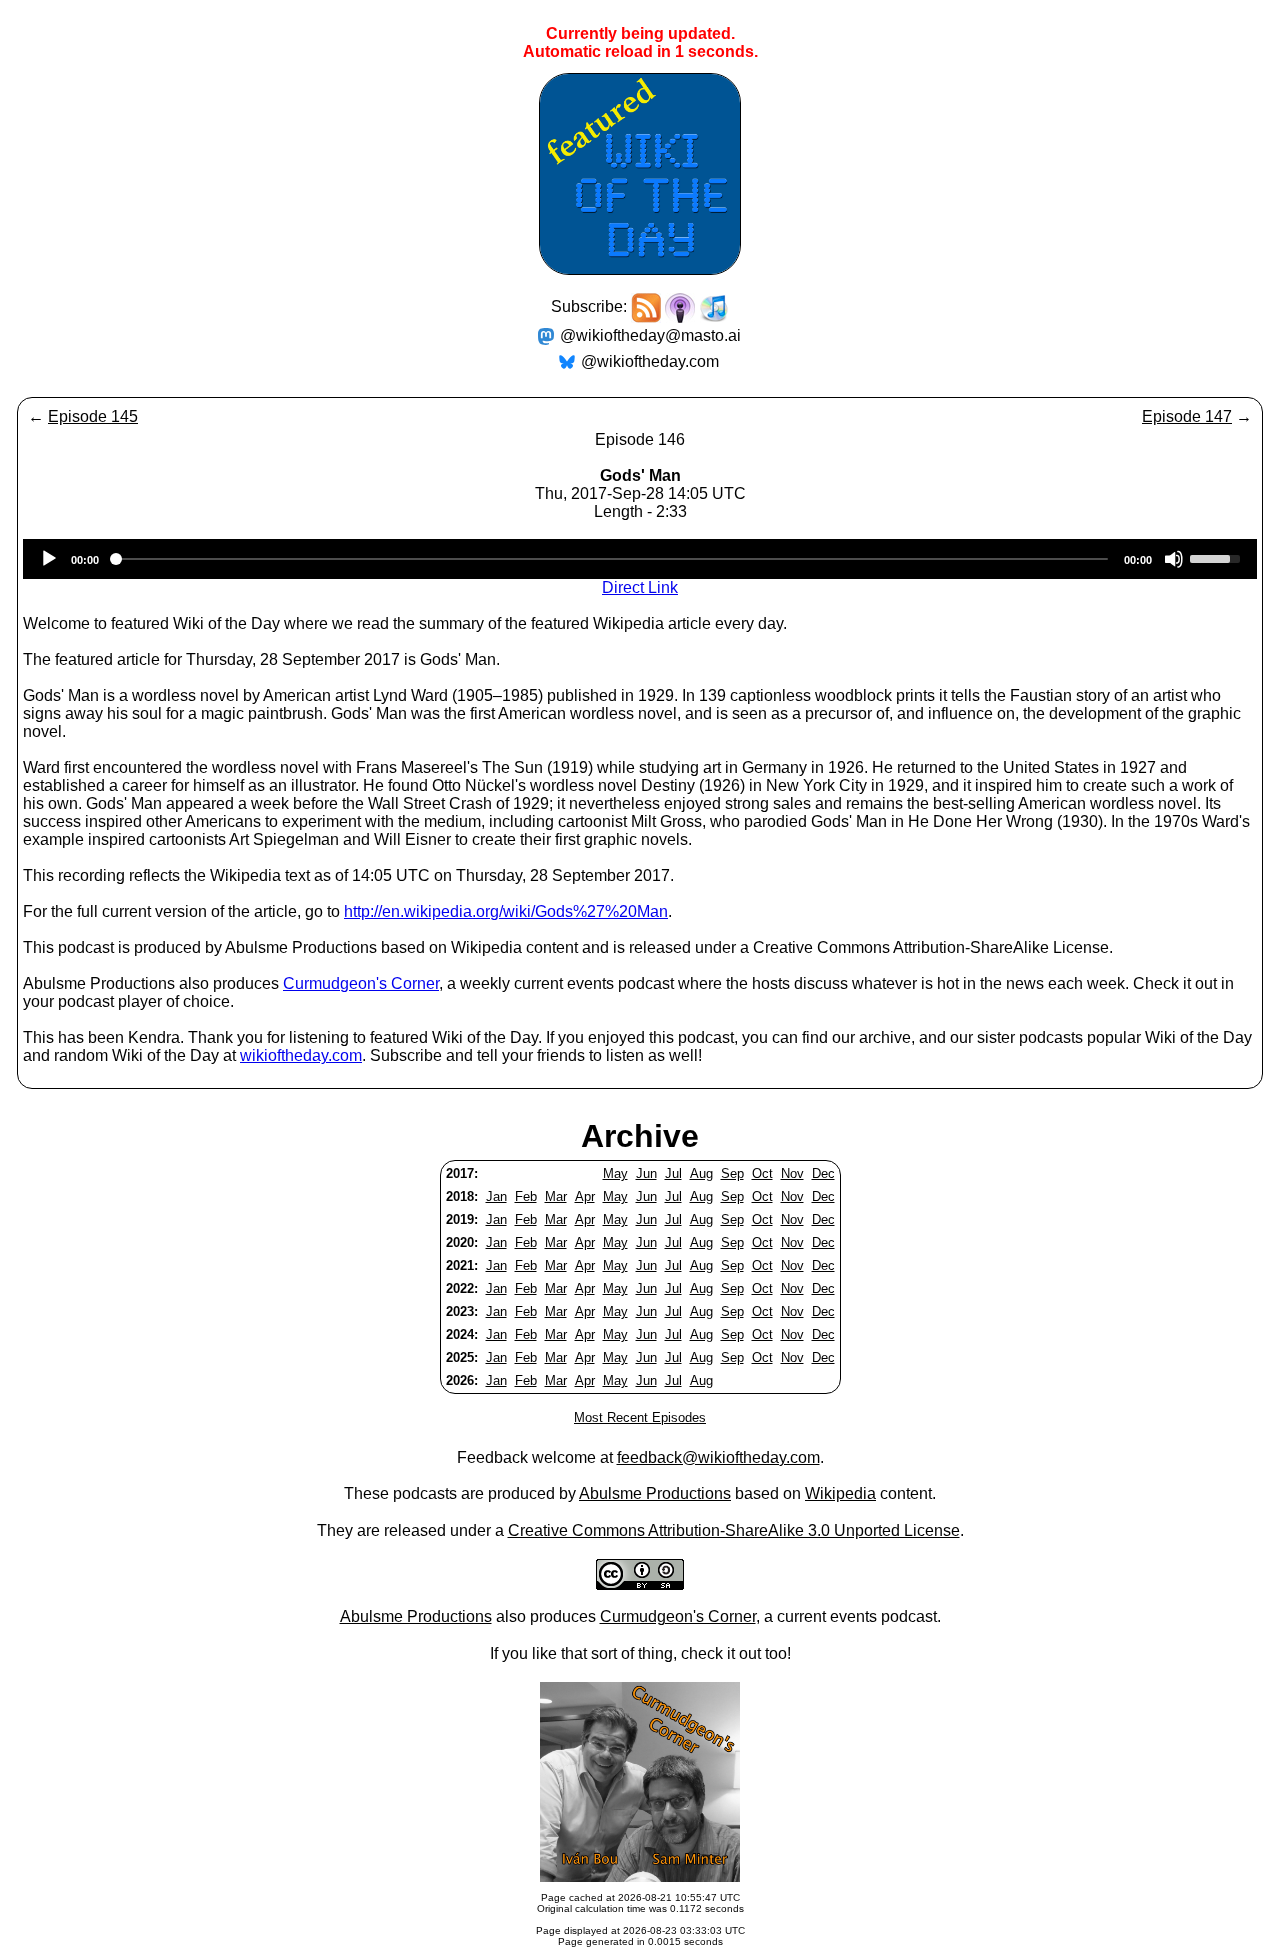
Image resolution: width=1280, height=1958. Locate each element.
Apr (585, 1196)
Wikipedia (840, 1493)
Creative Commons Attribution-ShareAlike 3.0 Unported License (734, 1530)
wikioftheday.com (301, 1055)
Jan (496, 1196)
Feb (526, 1196)
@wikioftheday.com (650, 361)
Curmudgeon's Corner (361, 983)
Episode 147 (1187, 416)
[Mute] (1174, 559)
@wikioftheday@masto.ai (650, 335)
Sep (732, 1173)
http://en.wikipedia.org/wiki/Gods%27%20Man (506, 911)
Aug (701, 1173)
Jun (646, 1173)
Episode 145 (93, 416)
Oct (762, 1173)
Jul (673, 1173)
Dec (823, 1173)
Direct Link (640, 587)
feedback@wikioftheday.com (718, 1457)
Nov (792, 1173)
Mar (556, 1196)
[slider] (1218, 557)
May (615, 1173)
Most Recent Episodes (640, 1417)
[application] (640, 559)
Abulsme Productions (655, 1493)
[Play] (49, 559)
